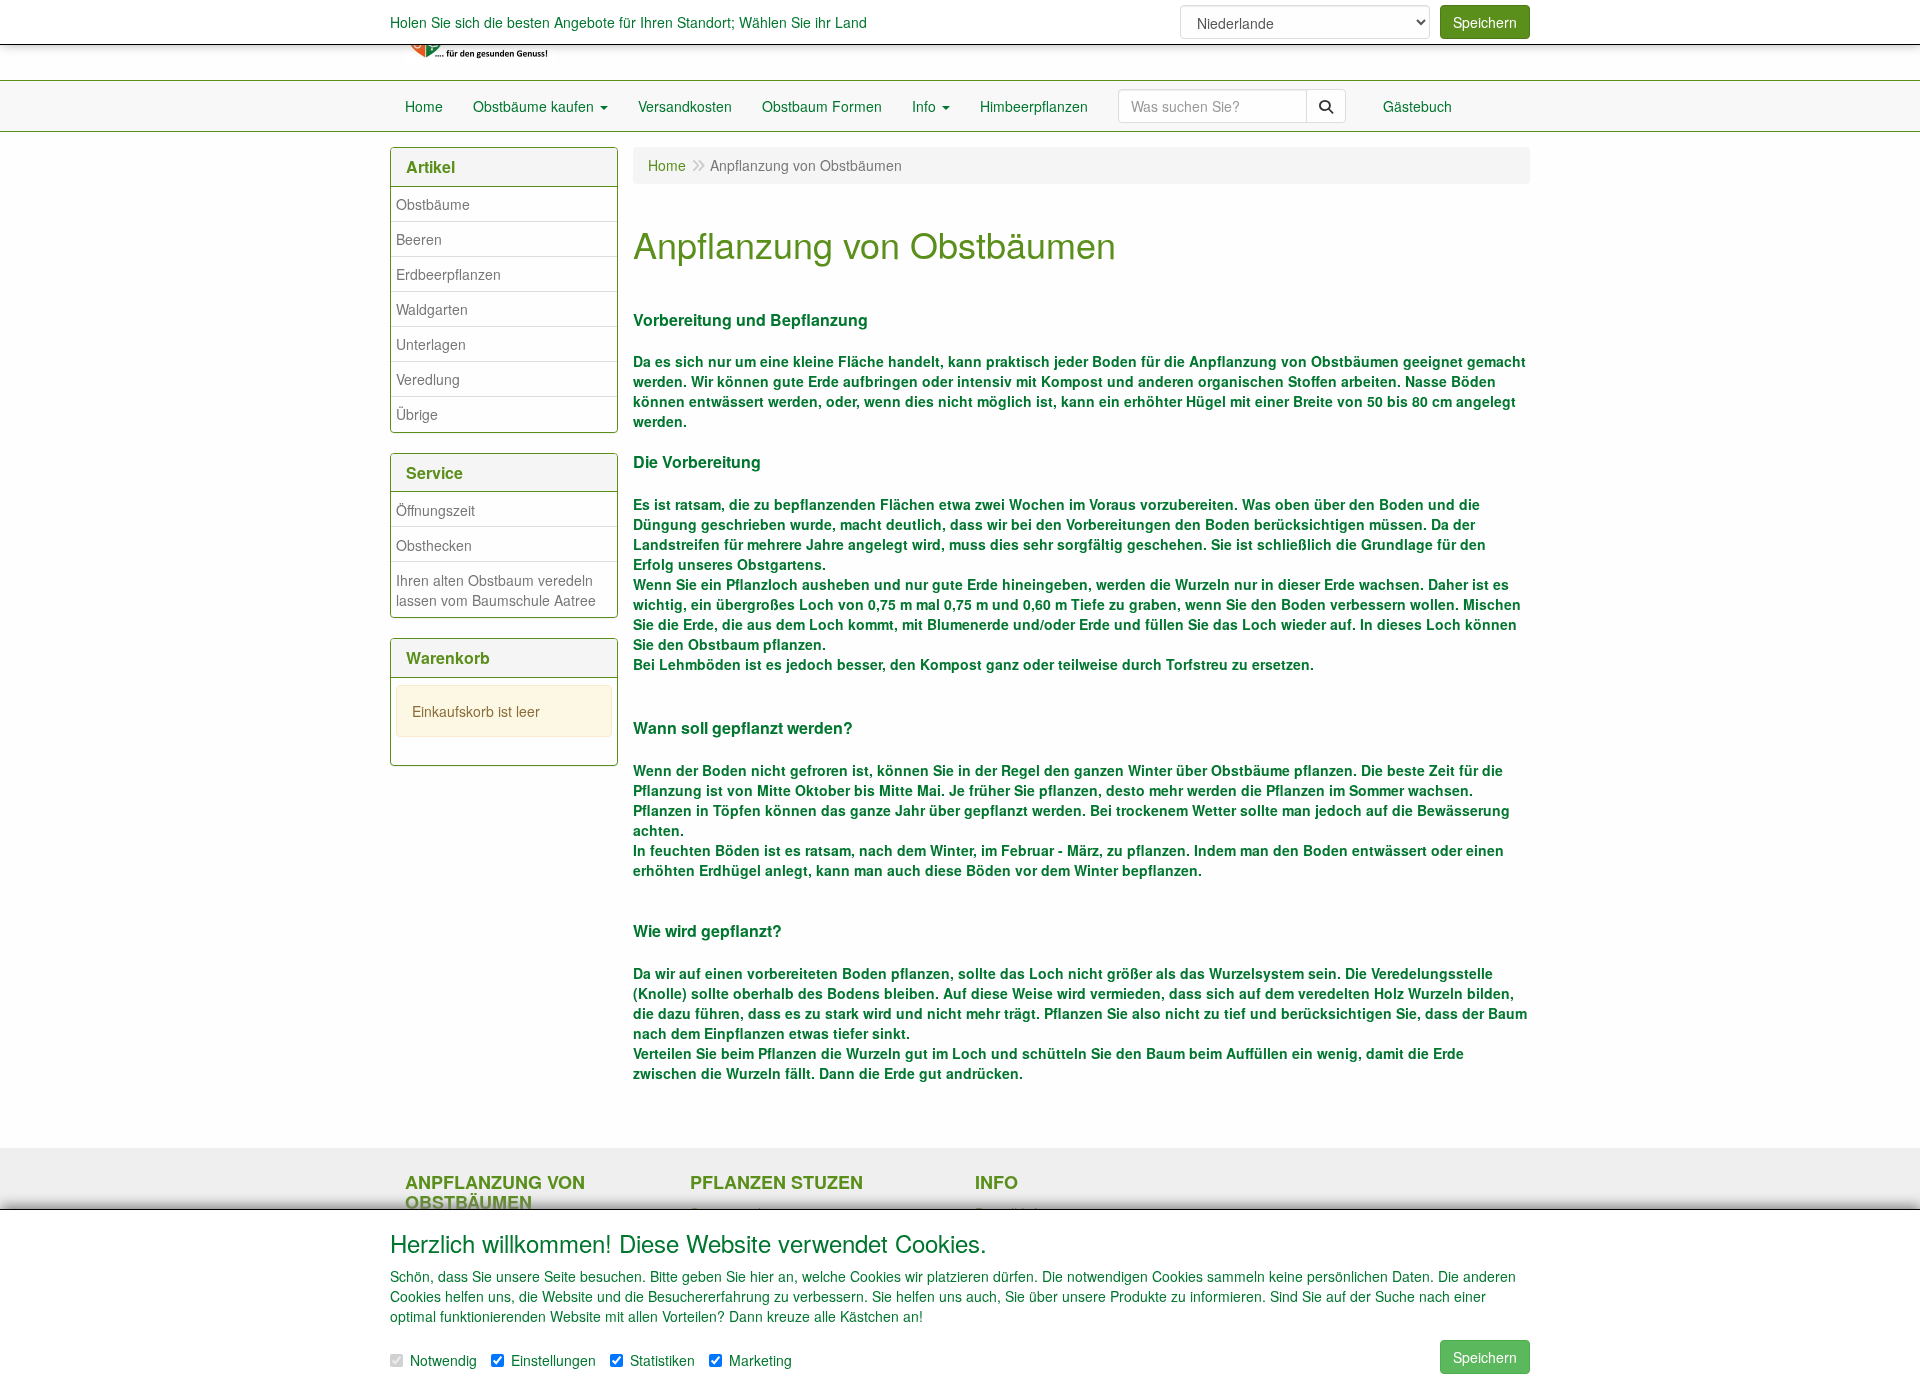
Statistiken (662, 1360)
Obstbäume (433, 204)
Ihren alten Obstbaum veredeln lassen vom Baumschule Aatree (496, 590)
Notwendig (443, 1360)
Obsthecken (434, 545)
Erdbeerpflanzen (448, 274)
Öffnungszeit (435, 510)
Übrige (417, 414)
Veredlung (428, 379)
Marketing (760, 1360)
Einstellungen (553, 1360)
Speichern (1485, 22)
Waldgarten (432, 309)
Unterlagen (431, 344)
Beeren (419, 239)
